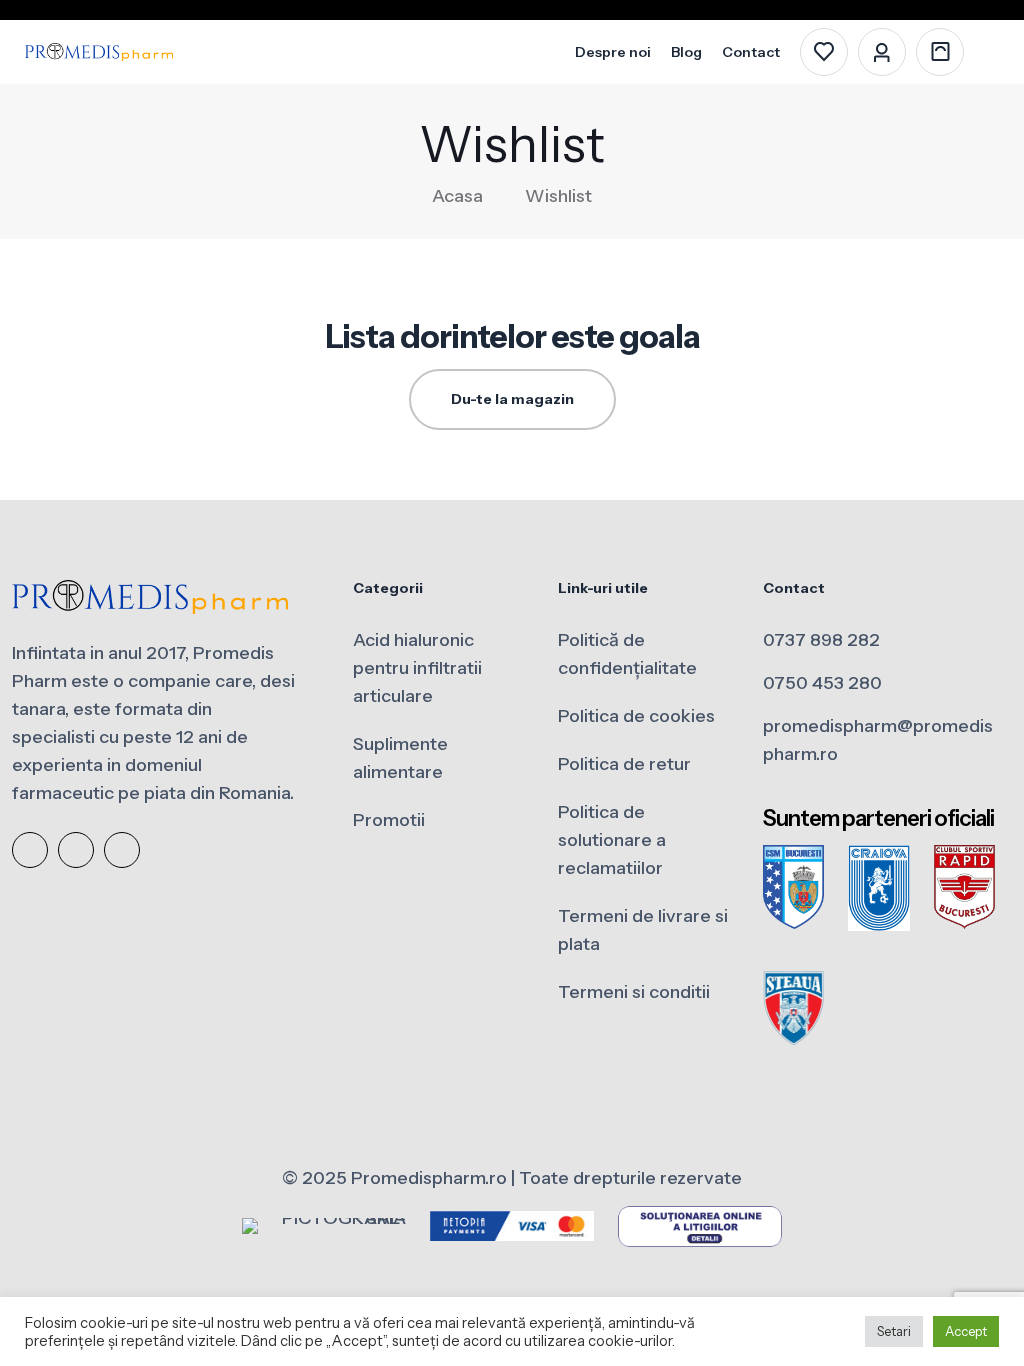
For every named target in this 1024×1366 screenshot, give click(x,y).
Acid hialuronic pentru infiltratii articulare (417, 668)
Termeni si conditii (634, 992)
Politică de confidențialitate (627, 654)
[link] (793, 887)
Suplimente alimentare (400, 758)
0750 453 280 (822, 683)
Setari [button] (894, 1331)
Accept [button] (966, 1331)
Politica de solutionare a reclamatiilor (612, 840)
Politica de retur (624, 764)
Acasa (457, 196)
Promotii (389, 820)
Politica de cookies (636, 716)
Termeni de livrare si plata (643, 930)
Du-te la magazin (512, 399)
